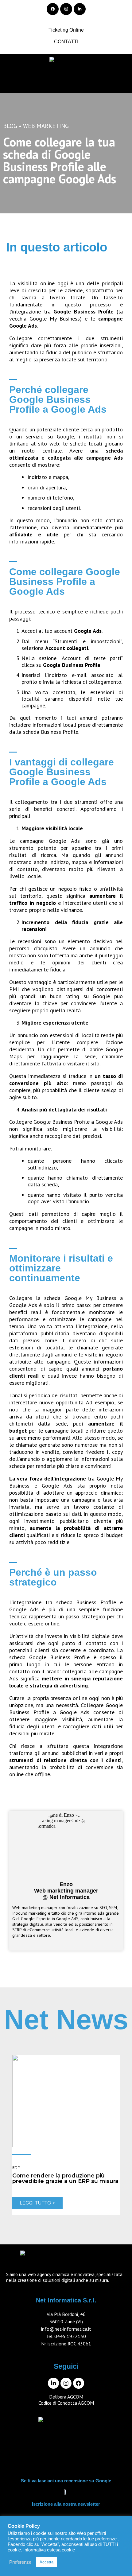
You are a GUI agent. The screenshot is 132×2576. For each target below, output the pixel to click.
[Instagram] (66, 9)
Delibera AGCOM (66, 2397)
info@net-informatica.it (66, 2329)
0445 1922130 (70, 2336)
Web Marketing (46, 126)
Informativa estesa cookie (49, 2550)
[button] (66, 82)
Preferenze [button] (20, 2562)
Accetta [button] (47, 2562)
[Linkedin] (80, 9)
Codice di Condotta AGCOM (66, 2403)
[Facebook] (53, 9)
